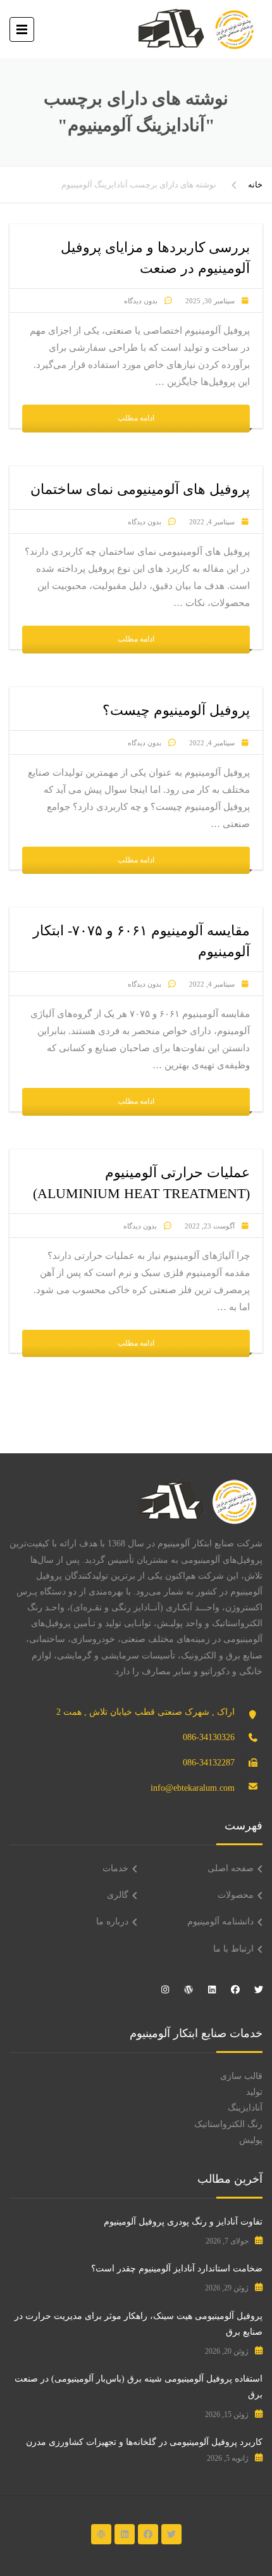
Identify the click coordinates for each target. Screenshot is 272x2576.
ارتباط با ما (233, 1949)
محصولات (236, 1895)
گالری (118, 1895)
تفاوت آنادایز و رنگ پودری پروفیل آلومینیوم (183, 2222)
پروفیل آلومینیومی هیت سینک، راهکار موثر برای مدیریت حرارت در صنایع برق (139, 2324)
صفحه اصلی (231, 1868)
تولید (254, 2092)
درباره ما (112, 1922)
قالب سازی (241, 2076)
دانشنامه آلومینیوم (220, 1922)
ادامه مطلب (136, 418)
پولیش (251, 2140)
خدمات (115, 1868)
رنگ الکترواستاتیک (228, 2124)
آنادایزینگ (245, 2108)
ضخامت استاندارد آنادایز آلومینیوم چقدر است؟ (177, 2269)
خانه (255, 185)
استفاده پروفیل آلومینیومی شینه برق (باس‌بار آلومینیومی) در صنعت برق (139, 2387)
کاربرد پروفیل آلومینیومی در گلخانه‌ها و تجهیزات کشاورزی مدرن (144, 2442)
